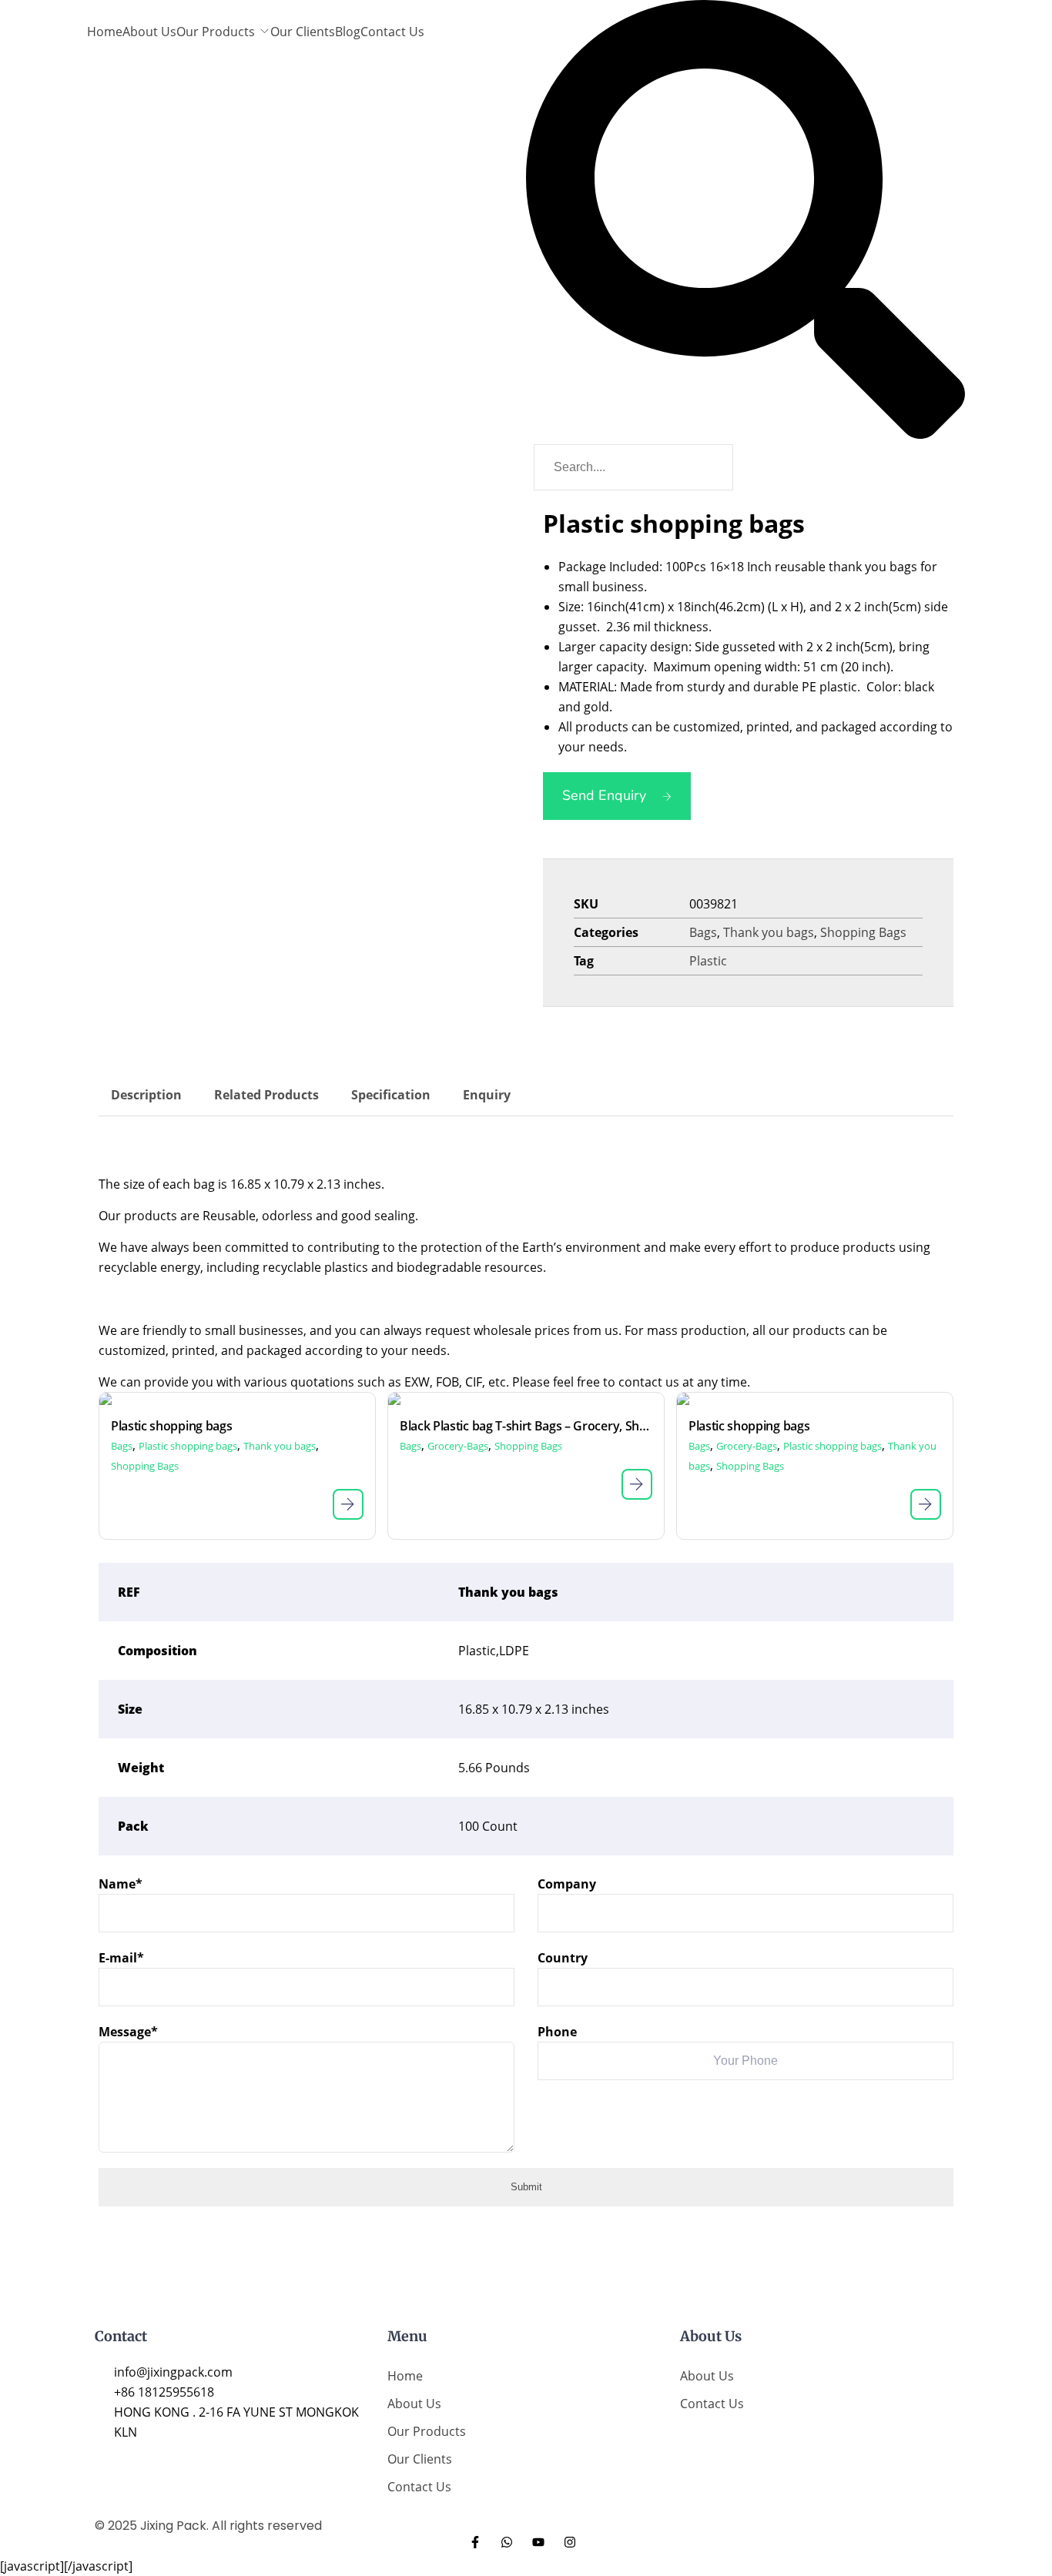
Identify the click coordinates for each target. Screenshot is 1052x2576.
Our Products (216, 32)
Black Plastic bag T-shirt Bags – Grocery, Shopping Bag (526, 1426)
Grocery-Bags (458, 1446)
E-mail (121, 1958)
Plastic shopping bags (171, 1426)
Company (567, 1884)
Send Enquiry (604, 795)
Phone (557, 2032)
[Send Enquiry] (348, 1504)
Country (563, 1958)
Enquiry (487, 1095)
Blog (348, 32)
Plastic (708, 961)
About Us (149, 32)
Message (128, 2032)
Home (105, 32)
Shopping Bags (863, 932)
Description (146, 1095)
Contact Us (392, 32)
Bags (703, 932)
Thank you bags (769, 932)
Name (121, 1884)
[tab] (146, 1095)
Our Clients (303, 32)
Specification (391, 1095)
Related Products (266, 1095)
